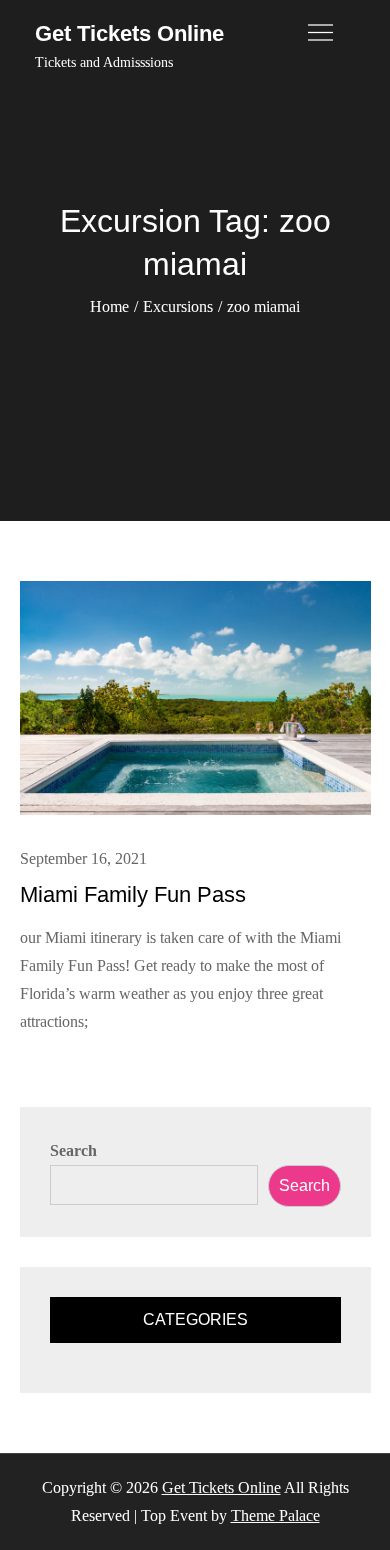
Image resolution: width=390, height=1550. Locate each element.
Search (73, 1150)
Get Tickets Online (129, 33)
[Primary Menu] (321, 32)
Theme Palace (275, 1515)
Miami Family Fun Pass (133, 894)
